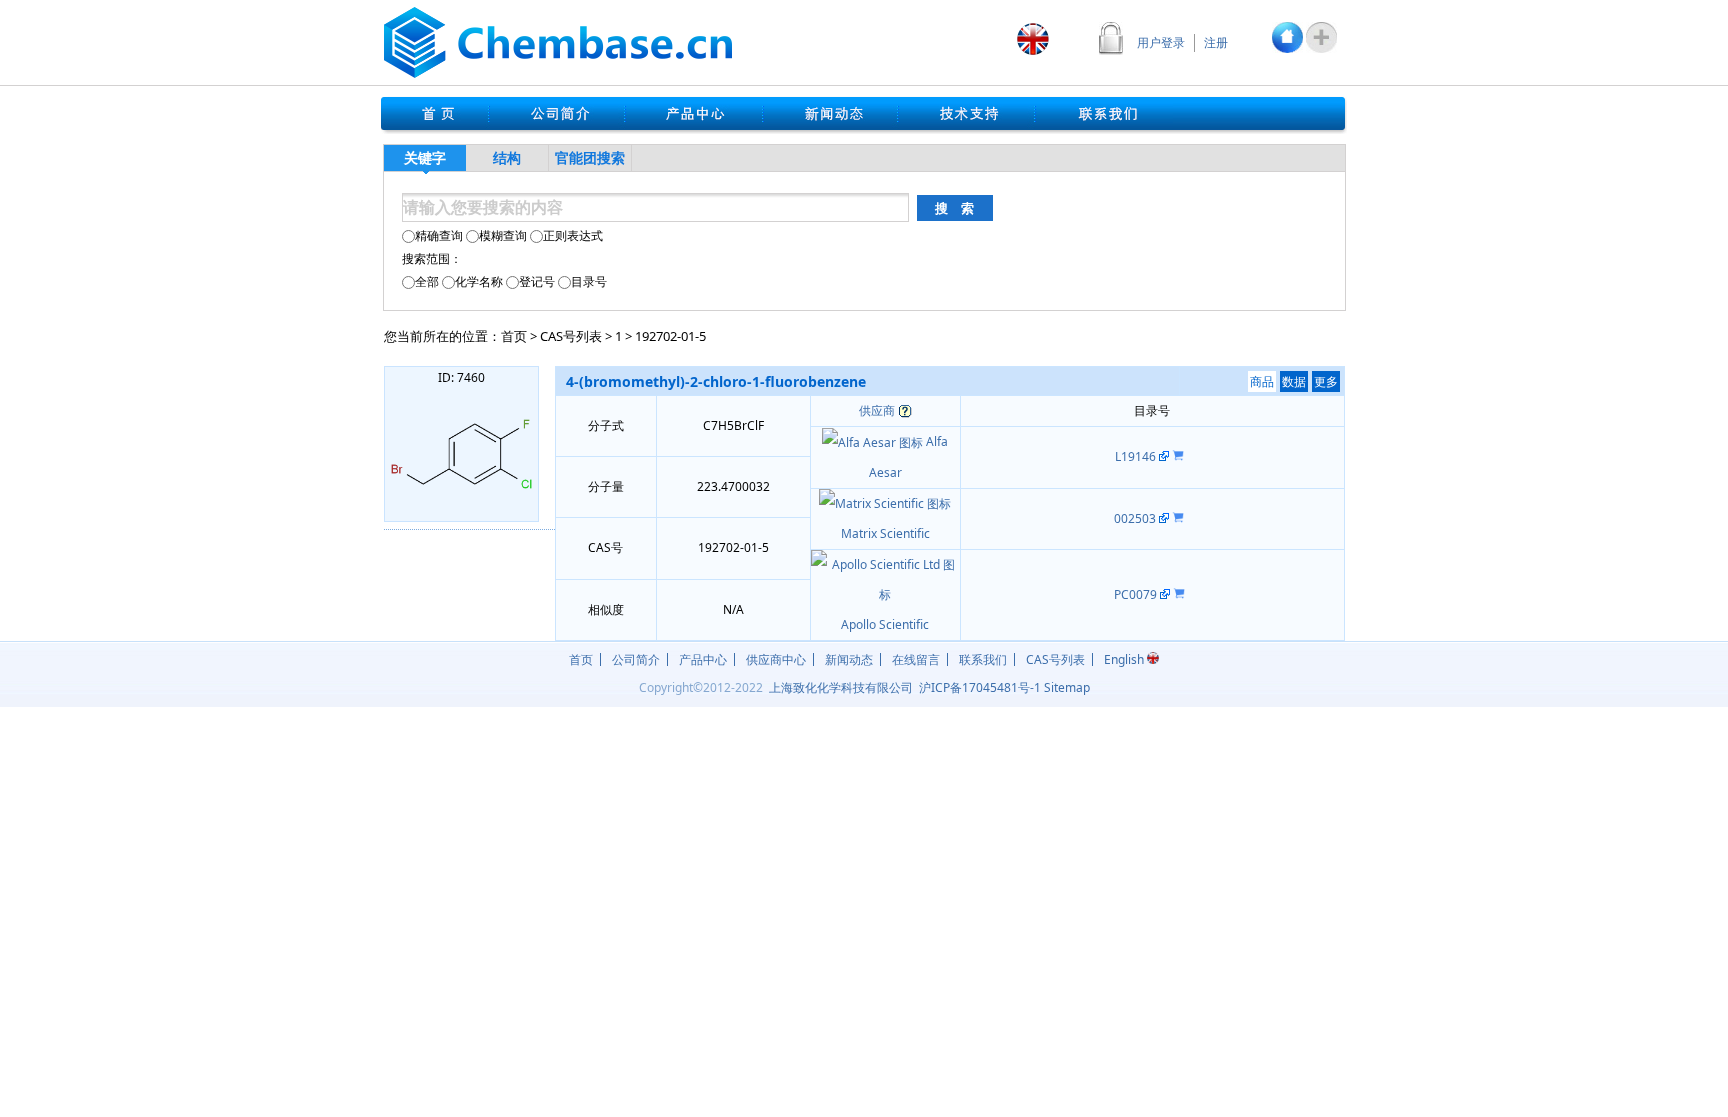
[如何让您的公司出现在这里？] (905, 410)
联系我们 (983, 659)
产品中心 (703, 659)
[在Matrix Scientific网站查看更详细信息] (1164, 518)
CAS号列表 (571, 336)
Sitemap (1067, 687)
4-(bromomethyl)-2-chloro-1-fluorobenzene (716, 381)
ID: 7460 (461, 377)
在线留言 (916, 659)
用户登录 (1161, 42)
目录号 (589, 281)
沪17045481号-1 (980, 687)
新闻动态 (849, 659)
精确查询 (439, 235)
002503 (1136, 518)
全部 (427, 281)
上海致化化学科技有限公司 (841, 687)
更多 (1326, 381)
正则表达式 (573, 235)
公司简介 (636, 659)
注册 (1216, 42)
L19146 (1137, 456)
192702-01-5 (670, 336)
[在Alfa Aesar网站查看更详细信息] (1164, 456)
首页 (514, 336)
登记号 (537, 281)
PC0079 (1137, 594)
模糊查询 (503, 235)
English (1125, 659)
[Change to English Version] (1033, 39)
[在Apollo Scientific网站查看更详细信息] (1165, 594)
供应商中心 (776, 659)
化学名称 (479, 281)
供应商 (877, 410)
